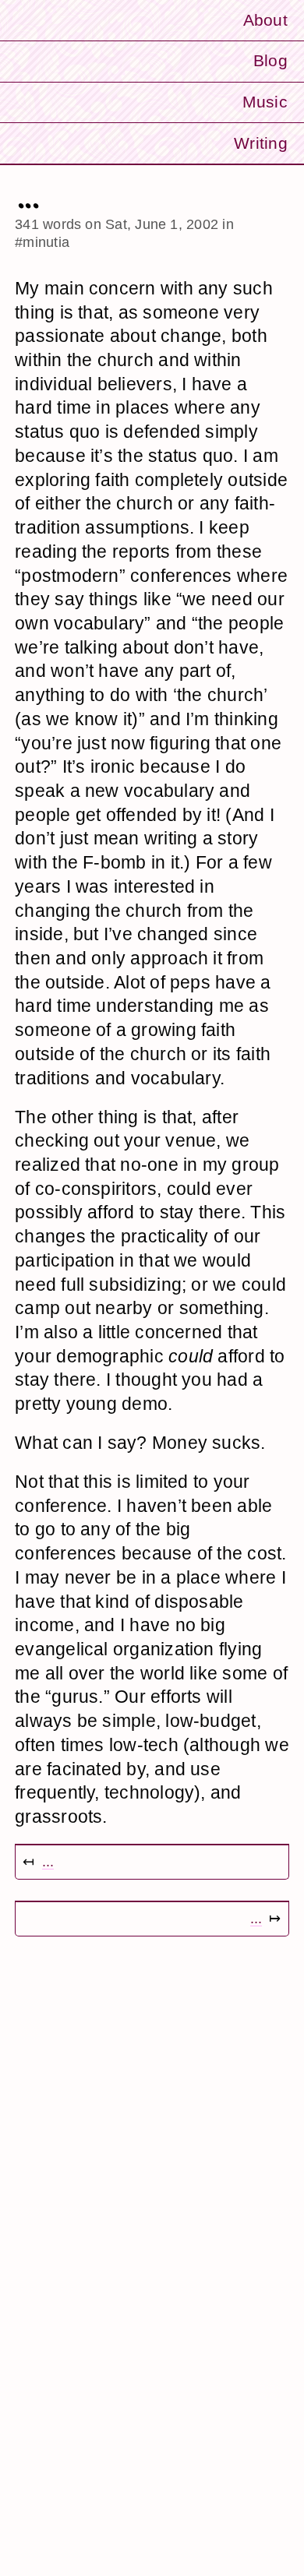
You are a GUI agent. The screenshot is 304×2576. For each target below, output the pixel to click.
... (48, 1861)
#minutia (42, 242)
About (265, 20)
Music (265, 102)
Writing (261, 143)
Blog (270, 60)
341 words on (117, 224)
